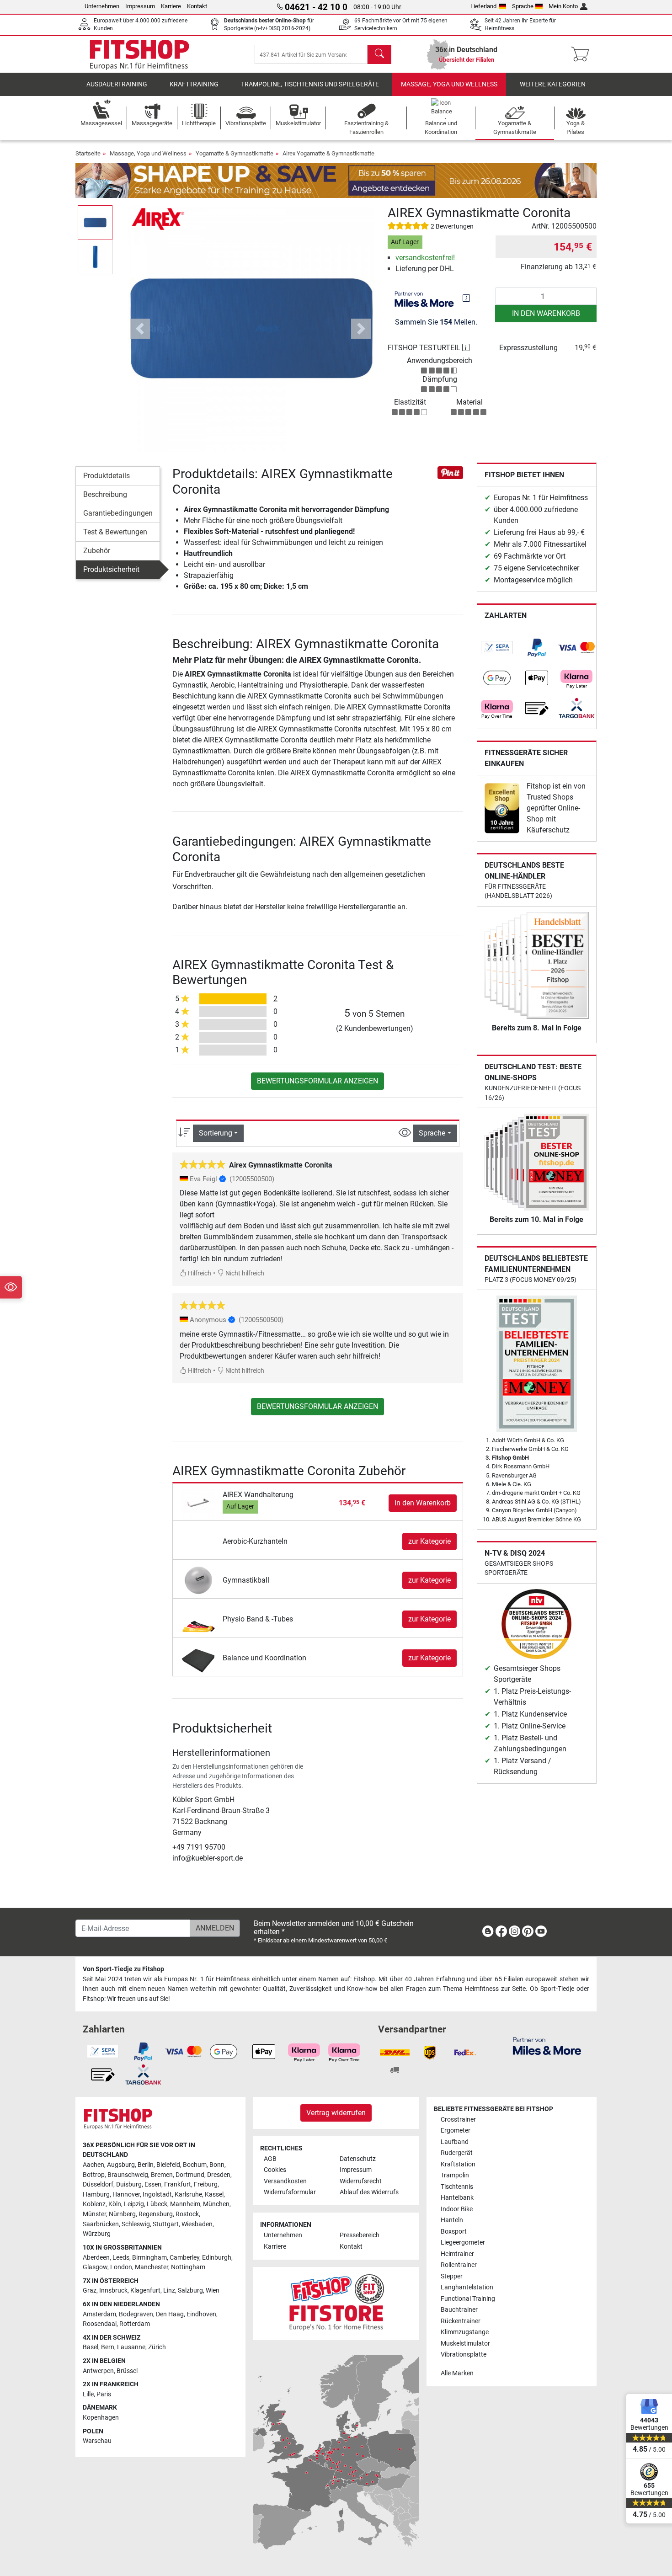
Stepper (452, 2276)
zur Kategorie (429, 1541)
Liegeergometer (463, 2243)
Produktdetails (107, 476)
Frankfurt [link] (178, 2184)
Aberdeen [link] (96, 2258)
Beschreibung (105, 494)
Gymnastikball (246, 1580)
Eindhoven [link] (201, 2314)
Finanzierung (542, 267)
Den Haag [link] (170, 2314)
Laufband (455, 2142)
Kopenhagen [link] (101, 2418)
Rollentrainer (459, 2265)
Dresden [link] (219, 2175)
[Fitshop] (139, 54)
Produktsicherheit (111, 569)
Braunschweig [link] (128, 2175)
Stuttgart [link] (166, 2224)
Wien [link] (213, 2291)
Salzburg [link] (190, 2291)
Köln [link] (115, 2204)
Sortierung (216, 1133)
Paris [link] (104, 2394)
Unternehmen (102, 6)
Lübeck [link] (157, 2204)
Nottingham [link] (188, 2267)
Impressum (140, 6)
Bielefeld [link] (168, 2165)
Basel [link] (91, 2347)
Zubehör (97, 551)
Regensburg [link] (156, 2214)
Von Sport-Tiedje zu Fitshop (123, 1969)
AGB (270, 2159)
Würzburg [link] (97, 2234)
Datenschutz (358, 2159)
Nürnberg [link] (122, 2214)
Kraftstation (458, 2164)
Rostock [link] (187, 2214)
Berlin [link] (146, 2165)
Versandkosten (285, 2181)
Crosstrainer (458, 2120)
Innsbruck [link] (113, 2291)
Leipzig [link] (134, 2204)
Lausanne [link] (131, 2347)
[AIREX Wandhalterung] (199, 1503)
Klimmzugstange (465, 2332)
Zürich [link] (157, 2347)
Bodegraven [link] (136, 2314)
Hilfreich (199, 1273)
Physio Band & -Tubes (258, 1619)
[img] (466, 298)
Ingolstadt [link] (157, 2195)
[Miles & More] (547, 2045)
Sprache (523, 6)
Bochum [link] (195, 2165)
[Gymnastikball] (199, 1580)
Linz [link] (169, 2291)
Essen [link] (153, 2184)
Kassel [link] (214, 2195)
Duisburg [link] (129, 2184)
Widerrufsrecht (361, 2181)
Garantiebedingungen (118, 513)
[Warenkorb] (583, 54)
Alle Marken (457, 2373)
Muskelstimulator (465, 2344)
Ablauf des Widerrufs (369, 2192)
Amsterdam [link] (99, 2314)
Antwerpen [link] (98, 2371)
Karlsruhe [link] (188, 2195)
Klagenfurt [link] (145, 2291)
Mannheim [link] (185, 2204)
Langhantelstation (467, 2287)
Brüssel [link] (127, 2371)
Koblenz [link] (94, 2204)
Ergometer (456, 2131)
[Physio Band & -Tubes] (199, 1619)
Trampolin (455, 2175)
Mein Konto (563, 6)
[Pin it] (450, 472)
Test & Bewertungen (115, 532)
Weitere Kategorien (553, 84)
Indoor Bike (457, 2209)
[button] (95, 222)
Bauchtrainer (459, 2310)
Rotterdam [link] (135, 2324)
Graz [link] (90, 2291)
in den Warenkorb (546, 313)
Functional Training (468, 2299)
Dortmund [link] (190, 2175)
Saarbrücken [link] (101, 2224)
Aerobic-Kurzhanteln (255, 1541)
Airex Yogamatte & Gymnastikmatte (328, 153)
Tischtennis (457, 2187)
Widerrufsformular (290, 2192)
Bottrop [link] (94, 2175)
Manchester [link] (152, 2267)
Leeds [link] (121, 2258)
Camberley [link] (184, 2258)
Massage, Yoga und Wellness (449, 84)
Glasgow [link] (95, 2267)
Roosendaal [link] (100, 2324)
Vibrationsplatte (464, 2355)
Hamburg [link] (96, 2195)
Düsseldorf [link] (98, 2184)
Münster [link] (94, 2214)
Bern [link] (108, 2347)
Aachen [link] (93, 2165)
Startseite (88, 153)
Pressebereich (360, 2235)
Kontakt (197, 6)
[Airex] (159, 219)
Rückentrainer (461, 2321)
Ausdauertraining (117, 84)
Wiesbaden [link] (197, 2224)
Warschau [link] (97, 2441)
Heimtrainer (457, 2254)
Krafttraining (194, 84)
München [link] (216, 2204)
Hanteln (452, 2220)
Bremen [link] (162, 2175)
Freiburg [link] (206, 2184)
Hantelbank (457, 2198)
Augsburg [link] (121, 2165)
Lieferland (483, 6)
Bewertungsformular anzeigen (317, 1081)
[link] (497, 648)
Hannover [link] (126, 2195)
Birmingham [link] (149, 2258)
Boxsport (454, 2232)
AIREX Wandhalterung (258, 1495)
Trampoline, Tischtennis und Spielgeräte (310, 84)
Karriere (171, 6)
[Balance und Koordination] (199, 1657)
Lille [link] (88, 2394)
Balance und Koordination (264, 1658)
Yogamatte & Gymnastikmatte (235, 153)
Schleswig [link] (136, 2224)
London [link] (121, 2267)
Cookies (275, 2170)
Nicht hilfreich (244, 1273)
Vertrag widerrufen (336, 2113)
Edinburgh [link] (217, 2258)
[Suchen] (379, 54)
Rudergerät (457, 2153)
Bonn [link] (217, 2165)
